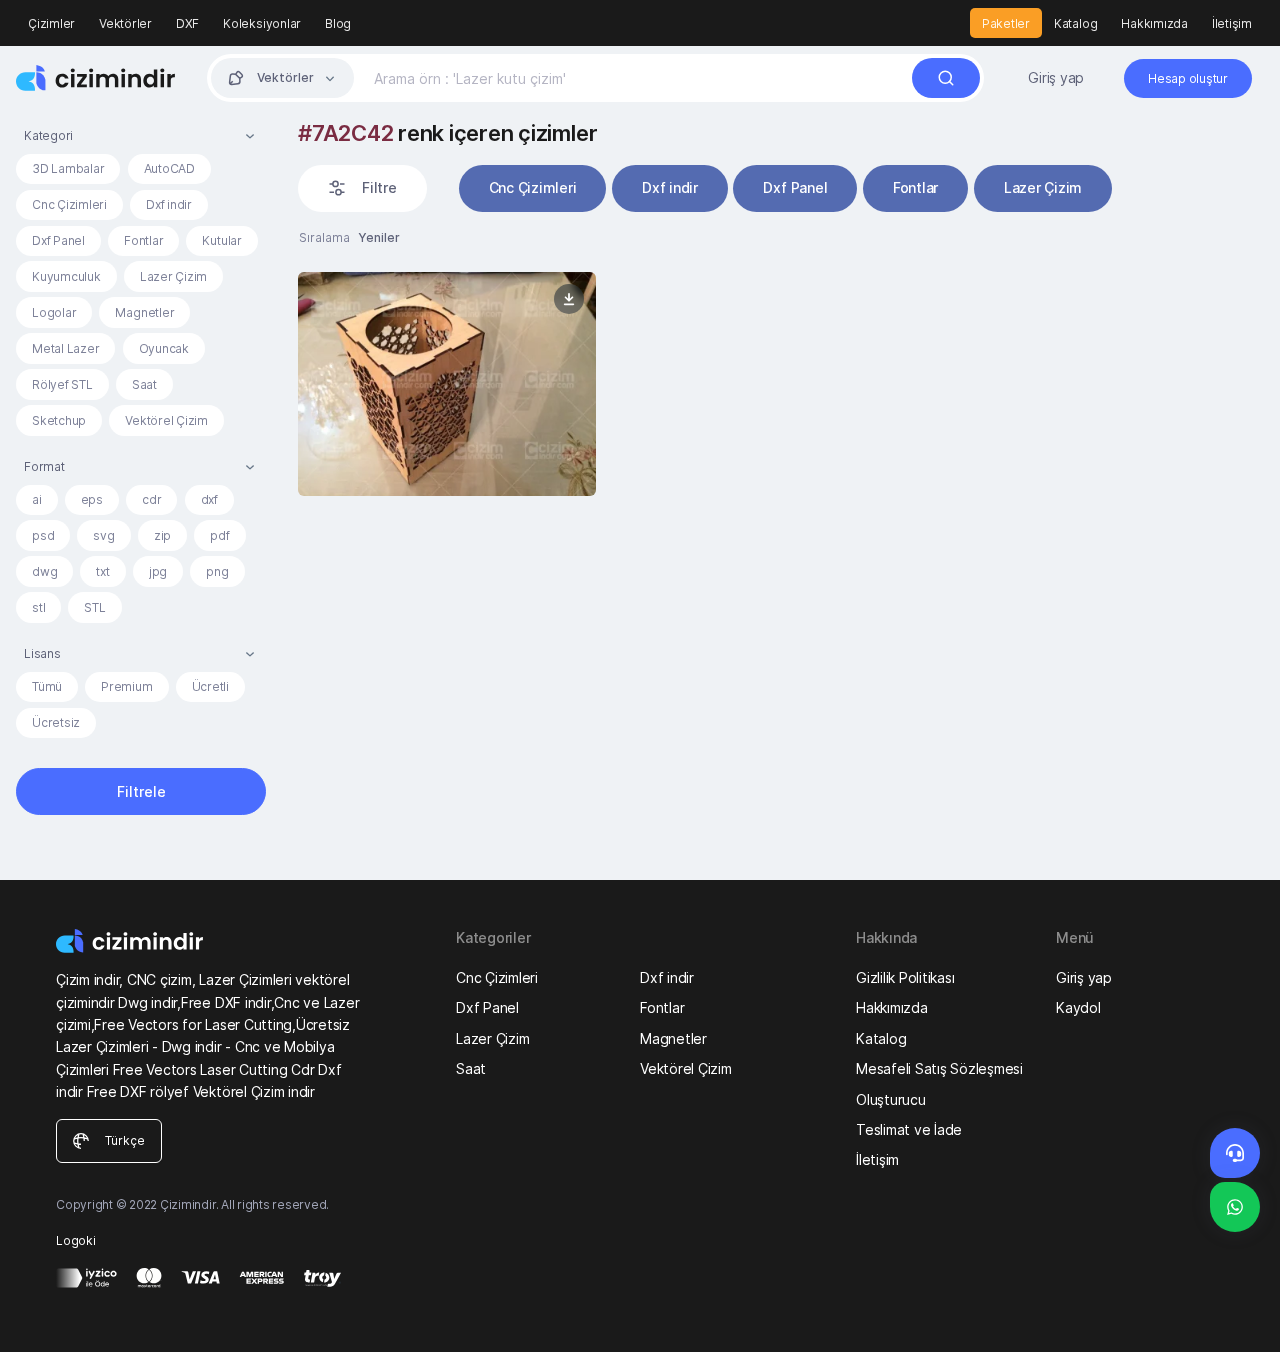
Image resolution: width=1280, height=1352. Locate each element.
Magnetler (144, 312)
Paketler (1006, 23)
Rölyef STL (62, 384)
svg (103, 535)
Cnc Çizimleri (69, 204)
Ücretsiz (56, 722)
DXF (187, 23)
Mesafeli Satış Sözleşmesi (939, 1068)
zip (162, 535)
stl (38, 607)
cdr (151, 499)
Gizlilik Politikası (905, 977)
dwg (44, 571)
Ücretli (210, 686)
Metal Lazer (65, 348)
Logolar (54, 312)
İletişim (1232, 23)
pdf (219, 535)
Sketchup (59, 420)
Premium (126, 686)
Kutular (221, 240)
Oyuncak (164, 348)
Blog (338, 23)
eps (92, 499)
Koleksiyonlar (262, 23)
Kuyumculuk (66, 276)
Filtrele (141, 791)
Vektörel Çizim (166, 420)
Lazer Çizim (173, 276)
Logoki (76, 1240)
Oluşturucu (891, 1099)
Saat (144, 384)
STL (94, 607)
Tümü (47, 686)
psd (43, 535)
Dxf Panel (58, 240)
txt (102, 571)
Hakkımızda (1154, 23)
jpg (158, 571)
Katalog (1075, 23)
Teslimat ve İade (909, 1129)
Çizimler (51, 23)
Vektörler (125, 23)
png (217, 571)
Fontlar (143, 240)
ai (37, 499)
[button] (141, 135)
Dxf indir (169, 204)
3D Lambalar (68, 168)
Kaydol (1078, 1007)
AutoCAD (169, 168)
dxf (209, 499)
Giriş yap (1056, 77)
